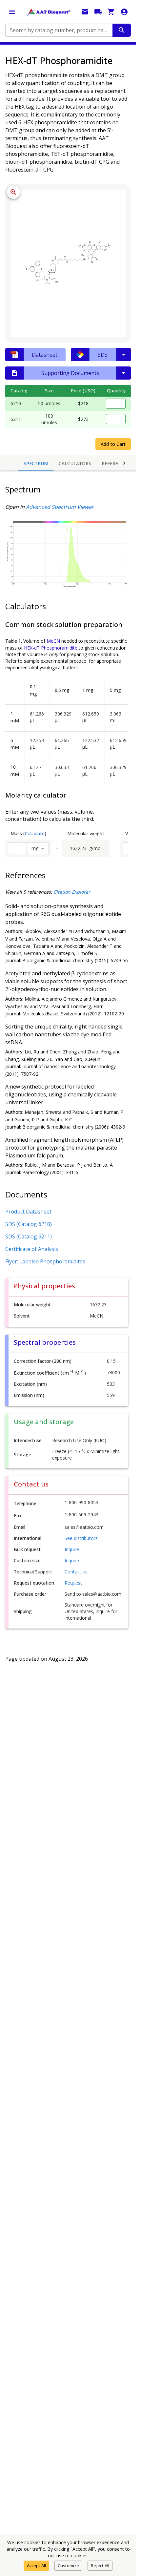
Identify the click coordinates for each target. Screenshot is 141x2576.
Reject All (100, 2566)
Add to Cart (113, 444)
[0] (111, 12)
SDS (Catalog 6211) (29, 1236)
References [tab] (116, 463)
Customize (68, 2566)
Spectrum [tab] (36, 463)
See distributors (81, 1538)
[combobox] (58, 30)
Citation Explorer (72, 892)
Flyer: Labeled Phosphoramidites (45, 1261)
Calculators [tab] (75, 463)
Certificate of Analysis (32, 1249)
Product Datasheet (28, 1212)
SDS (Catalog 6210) (29, 1224)
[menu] (12, 12)
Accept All (36, 2566)
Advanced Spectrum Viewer (60, 507)
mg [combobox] (35, 848)
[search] (122, 30)
